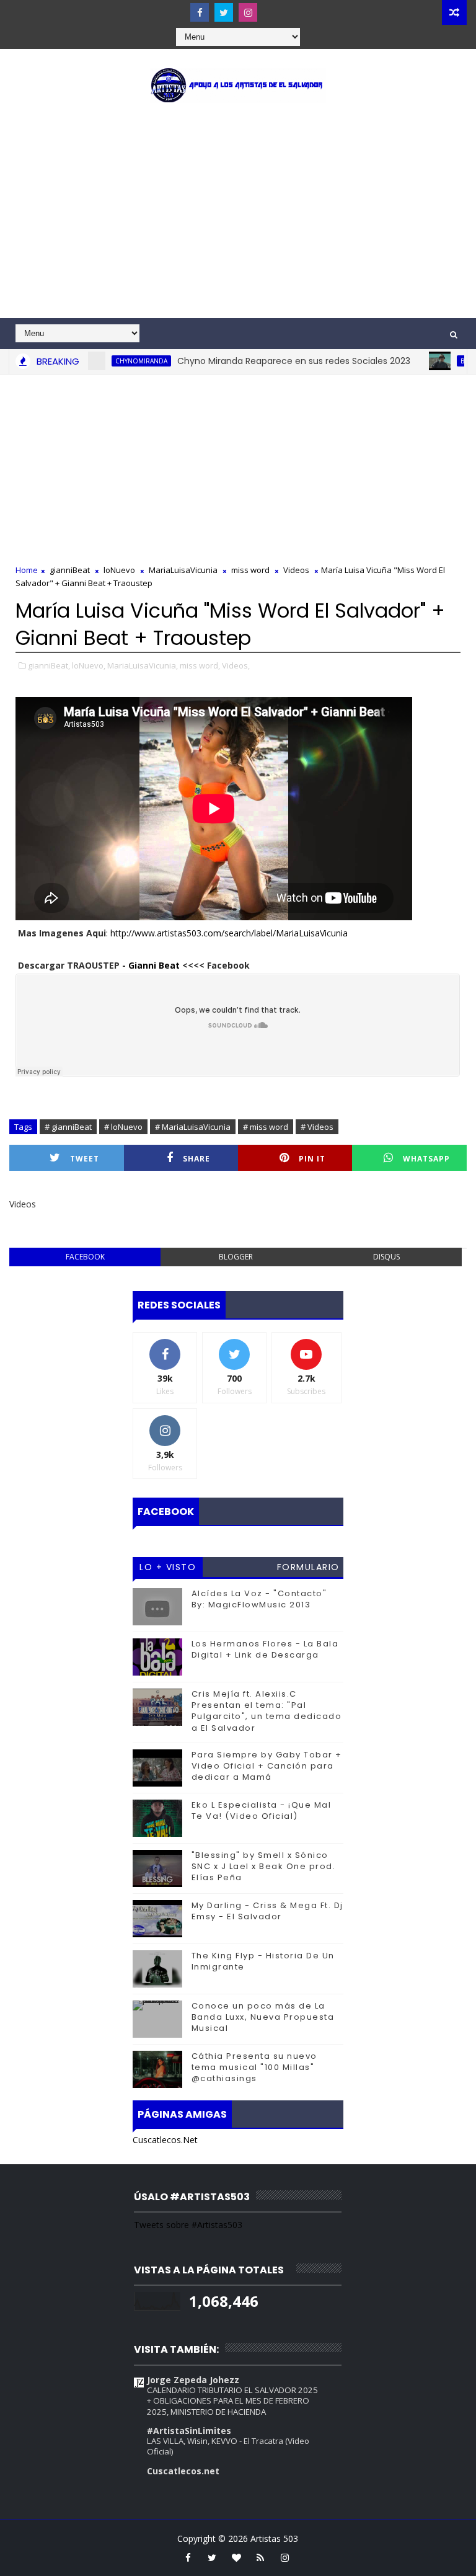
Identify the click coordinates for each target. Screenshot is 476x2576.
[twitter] (224, 12)
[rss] (260, 2557)
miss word (250, 570)
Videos (296, 570)
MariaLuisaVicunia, (143, 665)
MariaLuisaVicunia (183, 570)
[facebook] (200, 12)
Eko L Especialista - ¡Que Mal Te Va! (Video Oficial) (262, 1810)
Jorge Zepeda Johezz (193, 2380)
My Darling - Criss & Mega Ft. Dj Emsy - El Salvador (267, 1911)
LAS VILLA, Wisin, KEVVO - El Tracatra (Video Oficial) (228, 2446)
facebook (85, 1257)
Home (27, 570)
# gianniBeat (68, 1127)
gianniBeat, (49, 665)
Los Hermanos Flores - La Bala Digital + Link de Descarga (265, 1649)
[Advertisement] (238, 213)
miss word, (200, 665)
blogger (236, 1257)
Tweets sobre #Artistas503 (188, 2225)
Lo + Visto (168, 1567)
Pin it (312, 1159)
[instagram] (248, 12)
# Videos (317, 1127)
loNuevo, (89, 665)
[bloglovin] (236, 2557)
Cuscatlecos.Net (165, 2140)
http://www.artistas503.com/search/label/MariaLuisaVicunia (229, 933)
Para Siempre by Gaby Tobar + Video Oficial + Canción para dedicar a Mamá (267, 1766)
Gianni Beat (154, 965)
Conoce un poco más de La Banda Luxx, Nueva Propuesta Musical (263, 2017)
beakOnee (444, 361)
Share (196, 1159)
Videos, (236, 665)
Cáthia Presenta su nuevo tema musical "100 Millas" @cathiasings (254, 2067)
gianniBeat (70, 570)
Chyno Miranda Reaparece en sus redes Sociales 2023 (261, 361)
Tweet (85, 1159)
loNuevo (119, 570)
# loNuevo (123, 1127)
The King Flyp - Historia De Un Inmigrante (263, 1961)
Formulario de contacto (308, 1569)
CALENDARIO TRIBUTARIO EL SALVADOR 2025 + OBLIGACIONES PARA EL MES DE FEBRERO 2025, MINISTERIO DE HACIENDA (232, 2401)
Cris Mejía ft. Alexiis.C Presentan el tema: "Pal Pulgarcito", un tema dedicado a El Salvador (267, 1711)
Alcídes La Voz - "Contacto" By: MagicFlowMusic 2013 (259, 1599)
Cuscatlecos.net (183, 2471)
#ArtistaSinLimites (189, 2431)
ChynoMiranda (108, 361)
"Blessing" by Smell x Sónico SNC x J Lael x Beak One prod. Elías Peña (264, 1866)
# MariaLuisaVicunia (193, 1127)
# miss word (266, 1127)
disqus (386, 1257)
